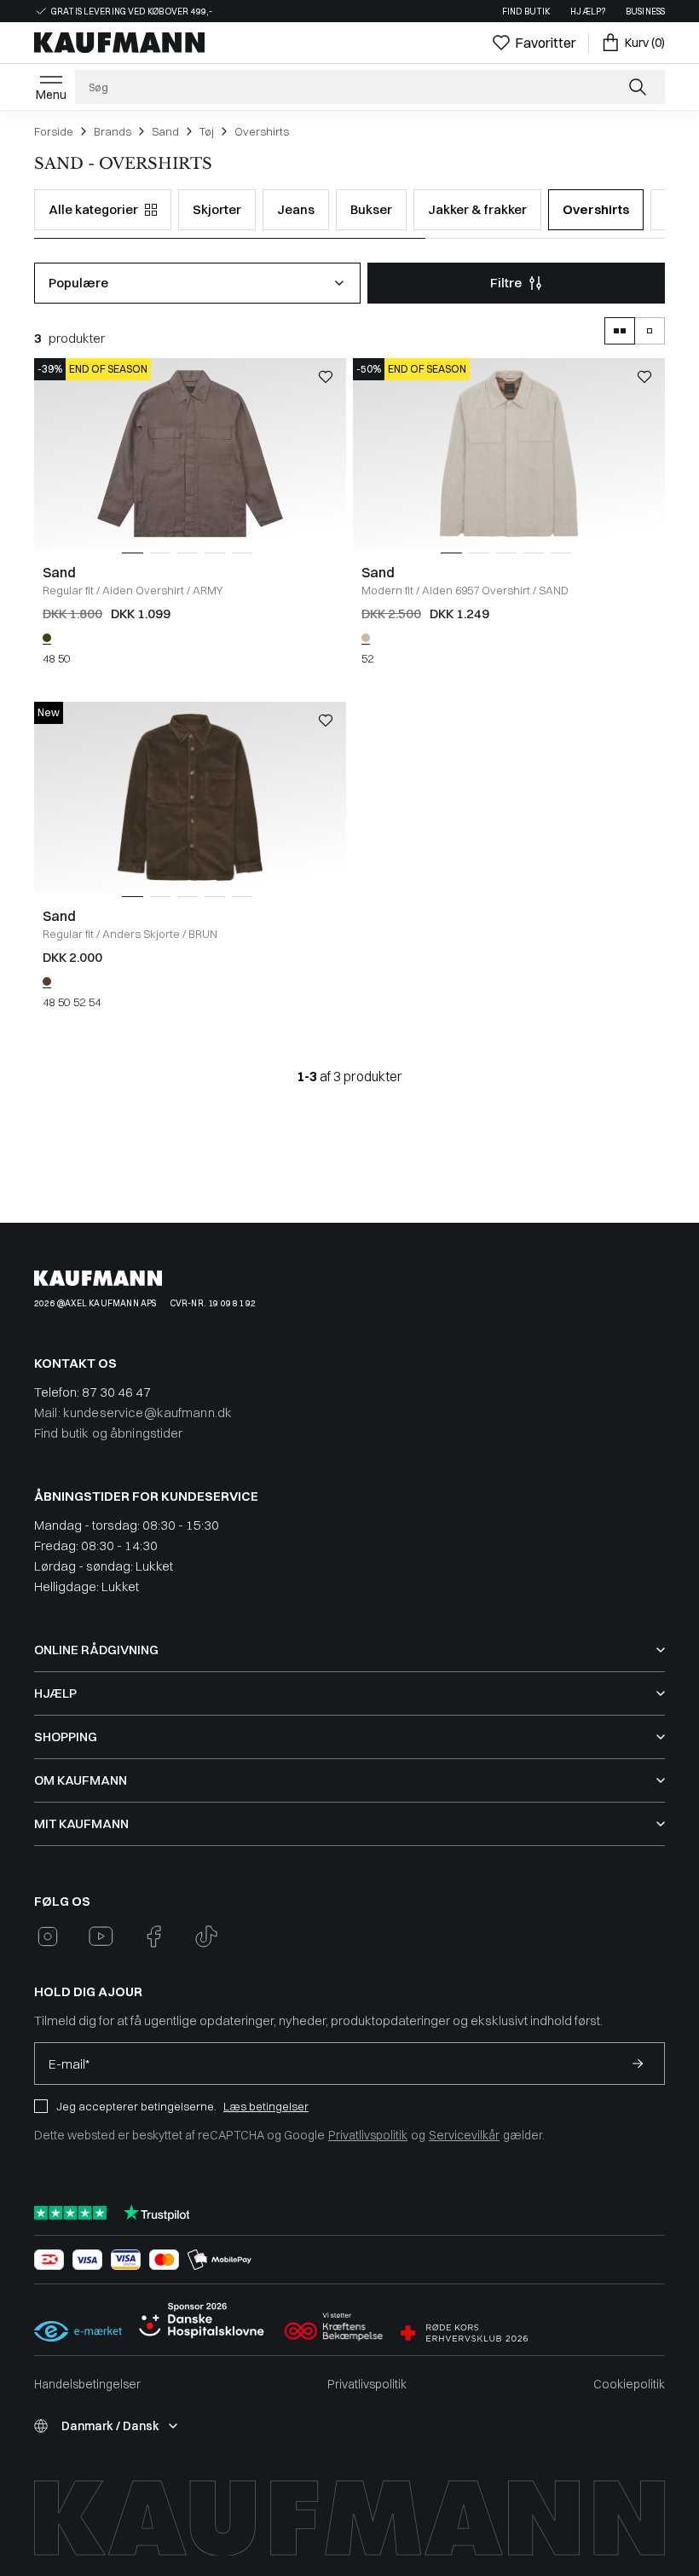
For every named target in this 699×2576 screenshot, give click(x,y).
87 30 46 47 (116, 1392)
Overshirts (262, 131)
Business (645, 12)
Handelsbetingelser (87, 2384)
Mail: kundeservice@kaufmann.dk (133, 1412)
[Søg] (639, 87)
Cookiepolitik (629, 2384)
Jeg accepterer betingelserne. (136, 2106)
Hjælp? (588, 12)
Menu (51, 95)
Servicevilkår (464, 2135)
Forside (54, 131)
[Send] (638, 2064)
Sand (165, 131)
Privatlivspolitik (368, 2135)
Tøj (207, 131)
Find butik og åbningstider (109, 1433)
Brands (113, 131)
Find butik (526, 12)
